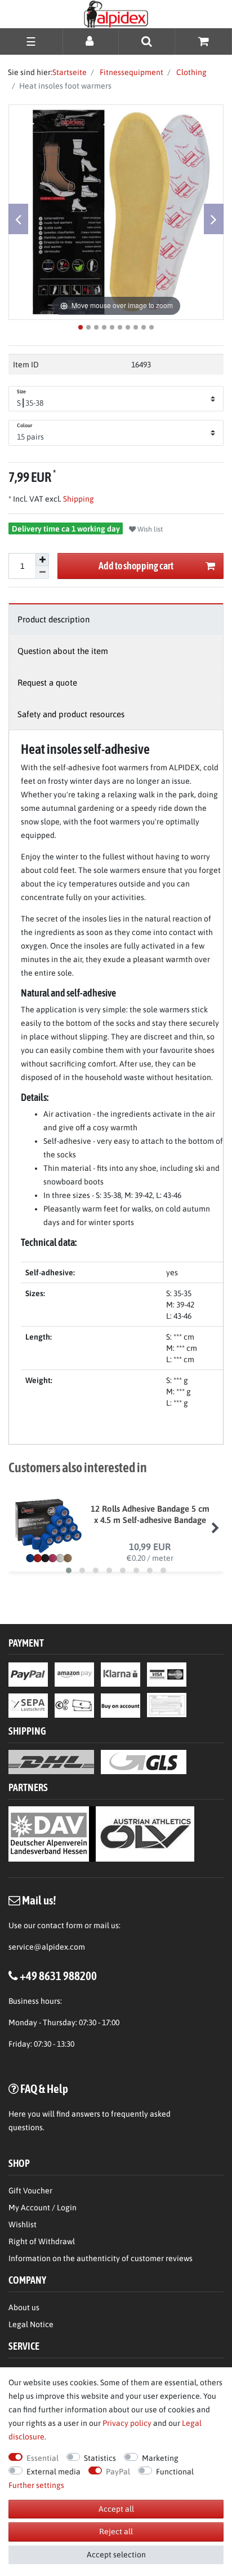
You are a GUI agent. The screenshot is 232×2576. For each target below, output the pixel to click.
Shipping (78, 499)
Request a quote (47, 683)
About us (24, 2307)
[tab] (116, 619)
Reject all (116, 2531)
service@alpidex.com (47, 1947)
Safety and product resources (71, 714)
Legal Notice (31, 2324)
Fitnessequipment (131, 72)
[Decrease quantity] (42, 572)
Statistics (100, 2458)
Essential (43, 2458)
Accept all (116, 2509)
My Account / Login (43, 2208)
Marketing (160, 2458)
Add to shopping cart (136, 566)
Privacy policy (127, 2423)
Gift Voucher (30, 2191)
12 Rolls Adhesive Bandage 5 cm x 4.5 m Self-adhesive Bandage (150, 1514)
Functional (175, 2472)
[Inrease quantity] (42, 560)
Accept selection (116, 2555)
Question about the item (63, 651)
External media (53, 2472)
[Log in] (91, 41)
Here (17, 2114)
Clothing (191, 72)
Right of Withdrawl (42, 2241)
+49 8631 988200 (58, 1976)
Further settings (36, 2485)
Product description (53, 619)
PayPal (118, 2472)
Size (21, 392)
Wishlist (23, 2224)
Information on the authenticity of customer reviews (101, 2258)
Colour (25, 425)
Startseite (70, 72)
